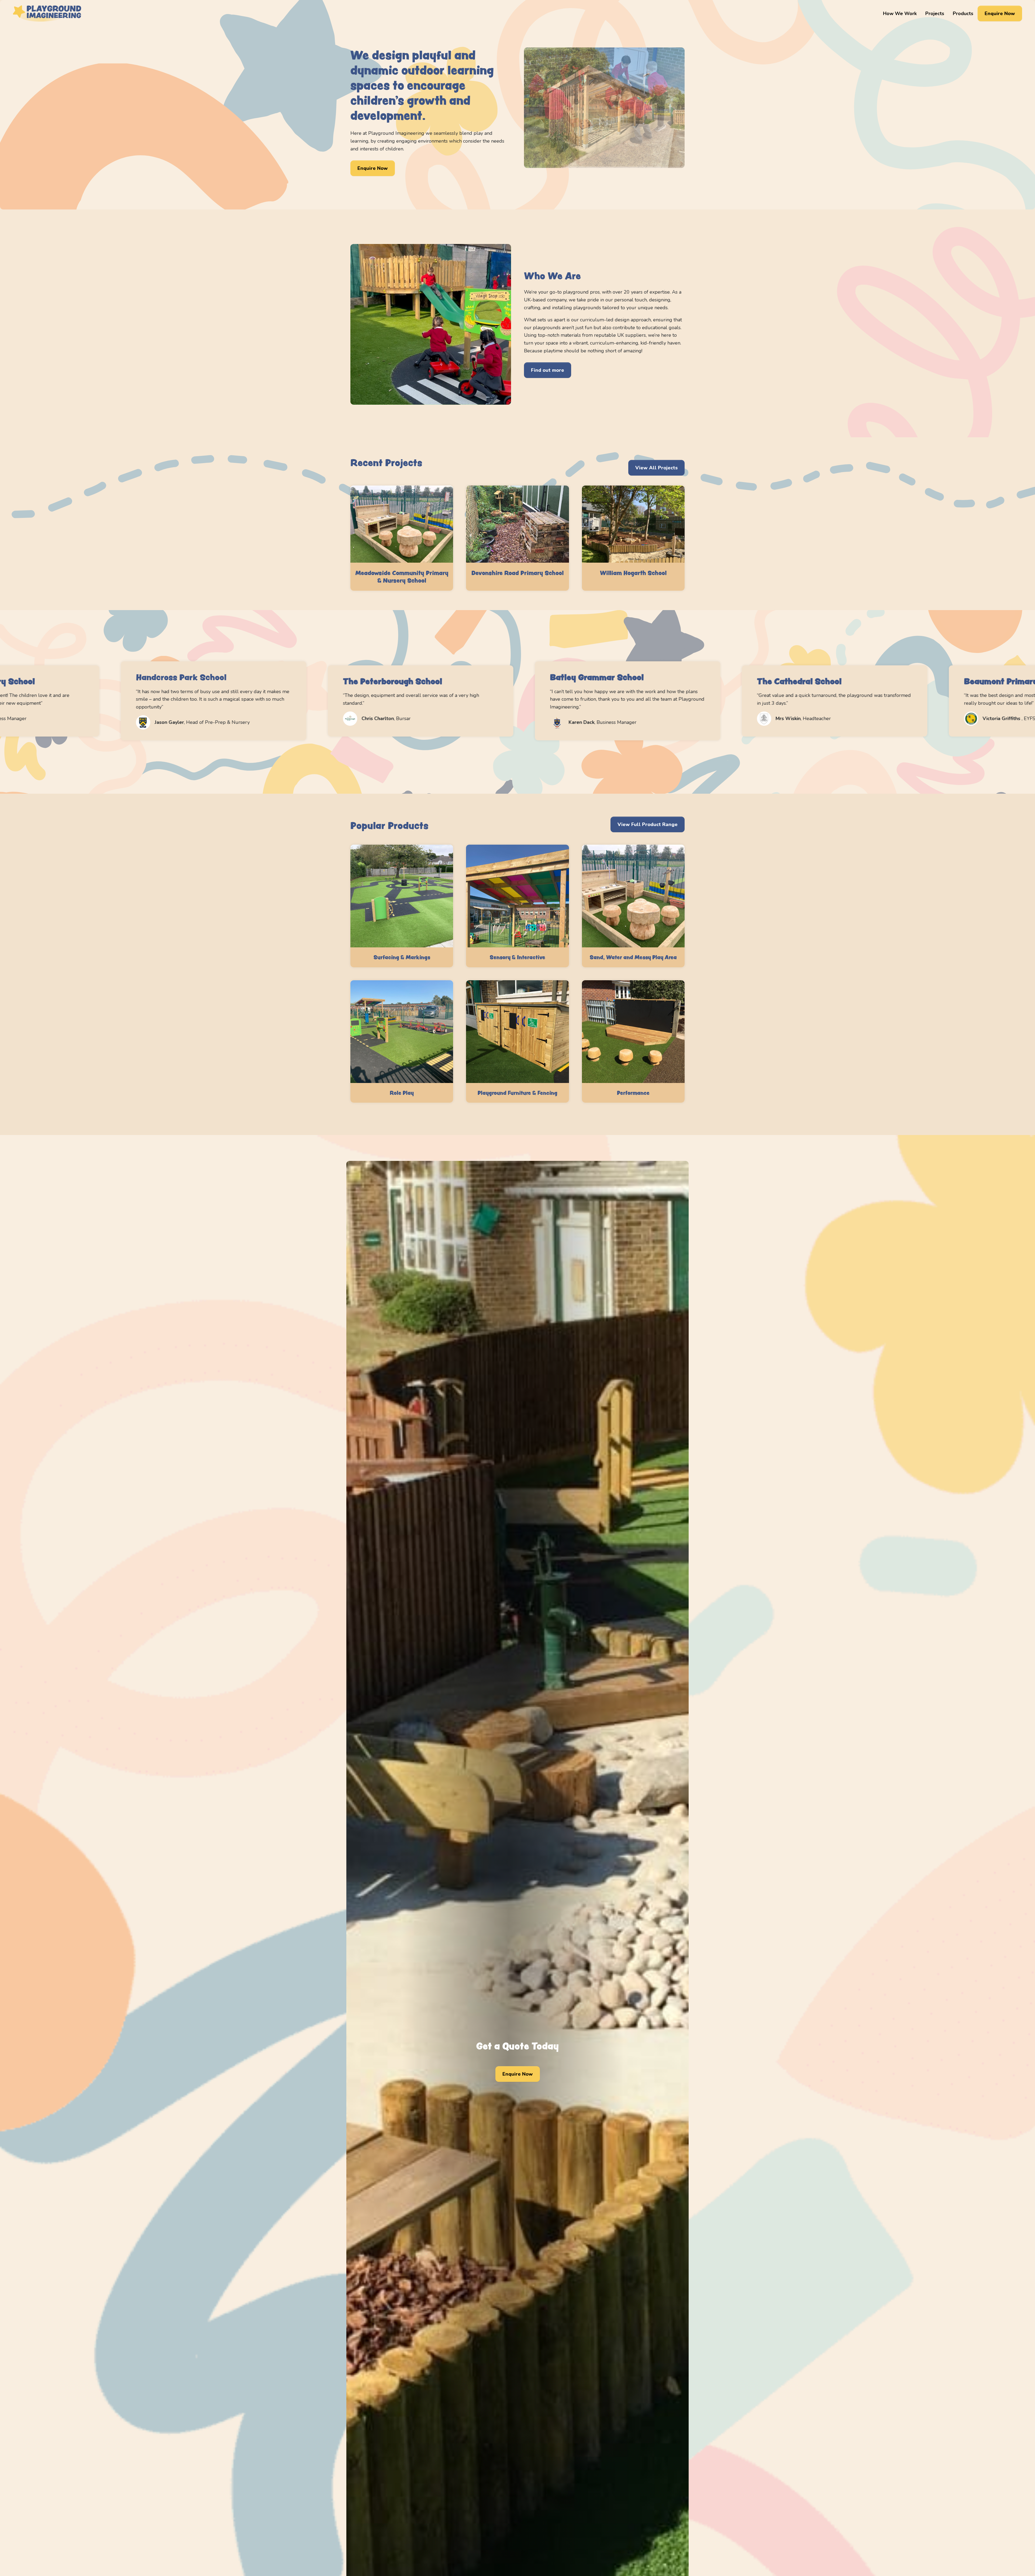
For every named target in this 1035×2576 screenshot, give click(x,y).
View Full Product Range (648, 824)
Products (963, 13)
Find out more (548, 370)
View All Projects (656, 468)
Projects (935, 13)
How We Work (900, 13)
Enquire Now (1000, 13)
